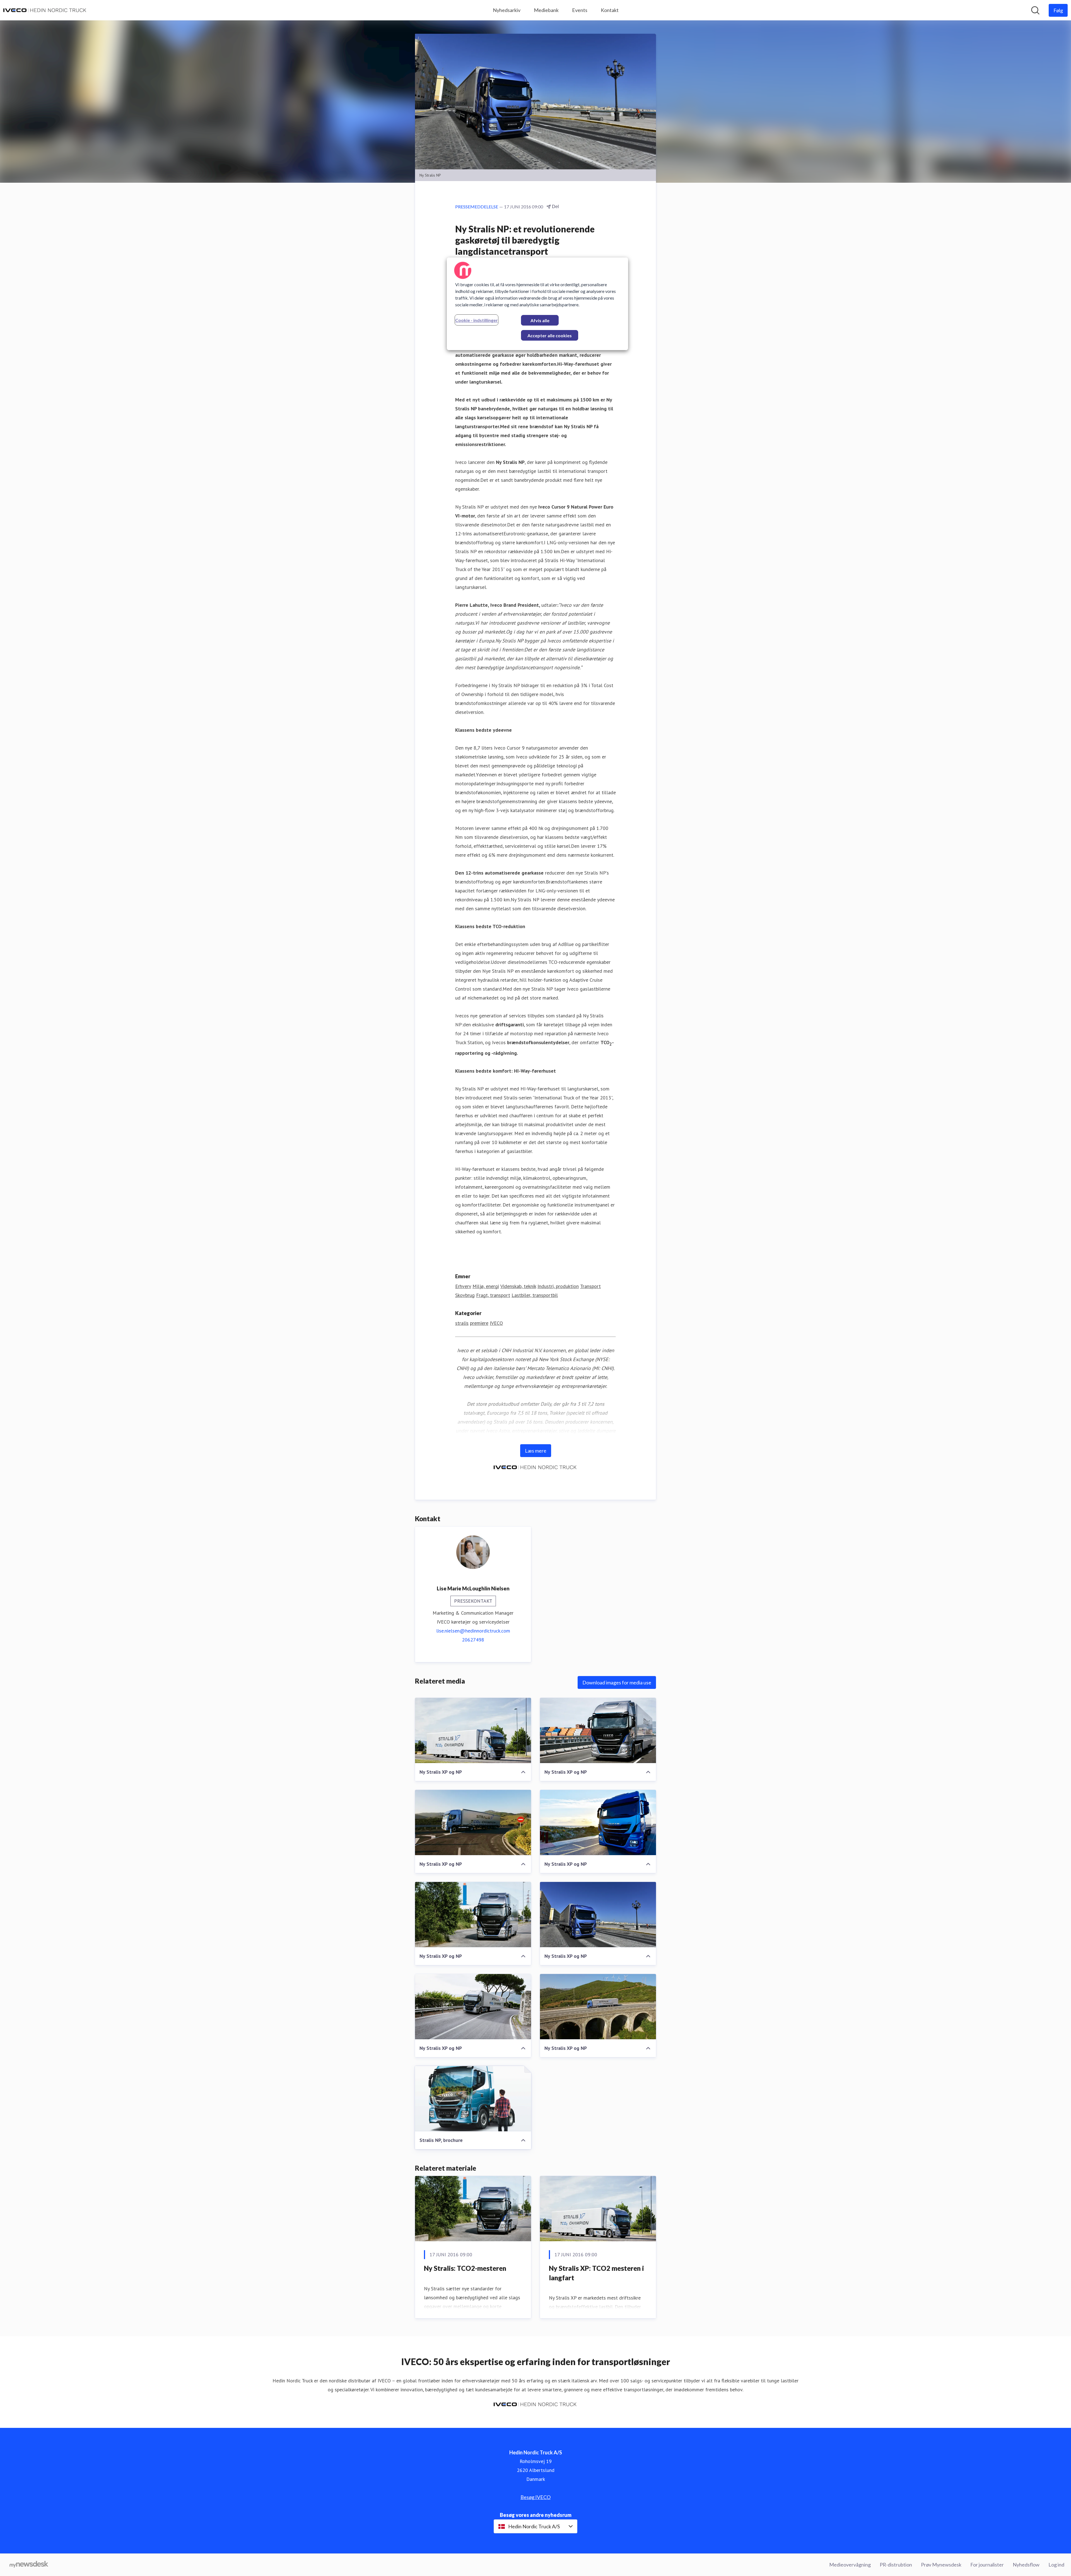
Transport (590, 1286)
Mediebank (546, 10)
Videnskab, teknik (518, 1286)
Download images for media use (617, 1682)
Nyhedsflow (1026, 2565)
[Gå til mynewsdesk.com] (29, 2565)
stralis (462, 1323)
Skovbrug (465, 1295)
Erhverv (463, 1286)
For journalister (987, 2565)
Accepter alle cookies (550, 335)
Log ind (1056, 2565)
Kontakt (610, 10)
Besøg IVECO (535, 2497)
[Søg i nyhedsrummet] (1035, 10)
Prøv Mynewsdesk (941, 2565)
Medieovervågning (850, 2565)
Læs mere (536, 1451)
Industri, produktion (558, 1286)
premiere (479, 1323)
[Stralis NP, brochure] (473, 2099)
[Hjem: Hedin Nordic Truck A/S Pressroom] (45, 10)
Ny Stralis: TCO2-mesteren (465, 2268)
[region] (537, 304)
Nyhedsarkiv (507, 10)
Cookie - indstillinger (477, 320)
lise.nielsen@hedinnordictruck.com (473, 1631)
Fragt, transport (493, 1295)
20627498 (473, 1640)
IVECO (496, 1323)
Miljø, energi (486, 1286)
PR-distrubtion (896, 2565)
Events (580, 10)
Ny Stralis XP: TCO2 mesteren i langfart (596, 2273)
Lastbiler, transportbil (535, 1295)
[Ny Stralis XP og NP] (473, 1730)
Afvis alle (540, 320)
